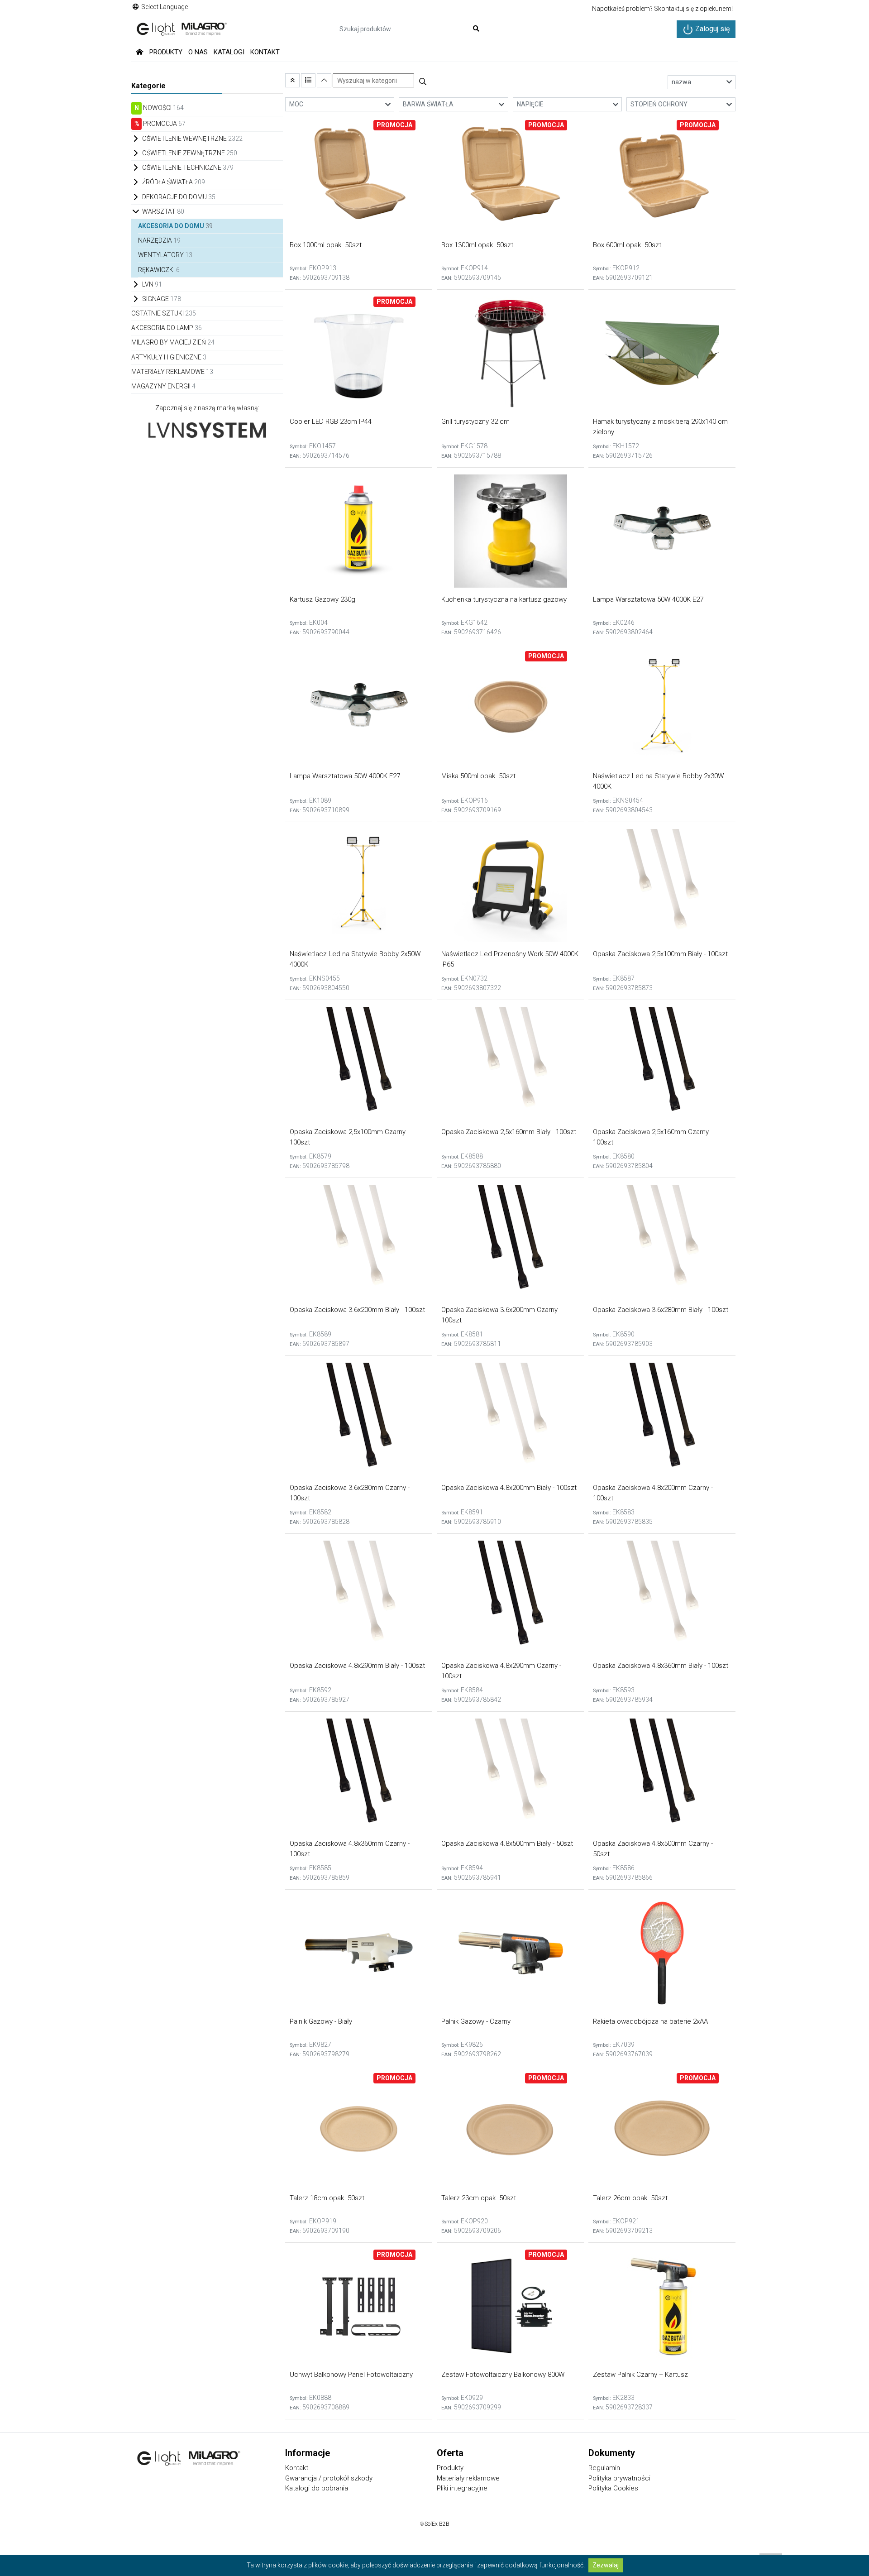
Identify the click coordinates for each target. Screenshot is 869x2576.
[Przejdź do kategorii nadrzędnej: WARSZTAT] (292, 80)
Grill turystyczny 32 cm (475, 421)
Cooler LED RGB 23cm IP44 (331, 421)
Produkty (166, 52)
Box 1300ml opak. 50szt (477, 245)
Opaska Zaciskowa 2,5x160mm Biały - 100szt (509, 1132)
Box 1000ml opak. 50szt (326, 245)
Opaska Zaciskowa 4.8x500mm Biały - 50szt (507, 1843)
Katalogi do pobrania (317, 2488)
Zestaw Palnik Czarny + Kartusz (640, 2375)
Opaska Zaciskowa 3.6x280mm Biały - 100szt (661, 1310)
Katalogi (229, 52)
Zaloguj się (711, 29)
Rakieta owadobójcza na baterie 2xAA (650, 2021)
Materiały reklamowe (468, 2478)
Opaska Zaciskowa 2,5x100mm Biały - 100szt (660, 954)
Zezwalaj (606, 2565)
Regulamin (604, 2468)
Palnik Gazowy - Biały (321, 2021)
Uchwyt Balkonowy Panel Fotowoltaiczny (351, 2375)
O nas (198, 52)
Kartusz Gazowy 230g (322, 599)
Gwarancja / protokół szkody (329, 2478)
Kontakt (265, 52)
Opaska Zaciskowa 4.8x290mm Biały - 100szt (357, 1666)
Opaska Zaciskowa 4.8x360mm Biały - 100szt (661, 1666)
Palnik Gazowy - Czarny (476, 2021)
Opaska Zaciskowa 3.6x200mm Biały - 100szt (357, 1310)
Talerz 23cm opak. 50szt (479, 2198)
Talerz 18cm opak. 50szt (327, 2198)
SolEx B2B (437, 2524)
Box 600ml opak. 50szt (627, 245)
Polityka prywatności (619, 2478)
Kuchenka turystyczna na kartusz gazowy (504, 599)
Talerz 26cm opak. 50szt (630, 2198)
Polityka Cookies (613, 2488)
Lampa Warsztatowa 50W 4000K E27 (648, 599)
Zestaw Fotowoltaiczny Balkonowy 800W (503, 2375)
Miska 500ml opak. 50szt (478, 776)
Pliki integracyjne (462, 2488)
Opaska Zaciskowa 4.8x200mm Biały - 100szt (509, 1488)
